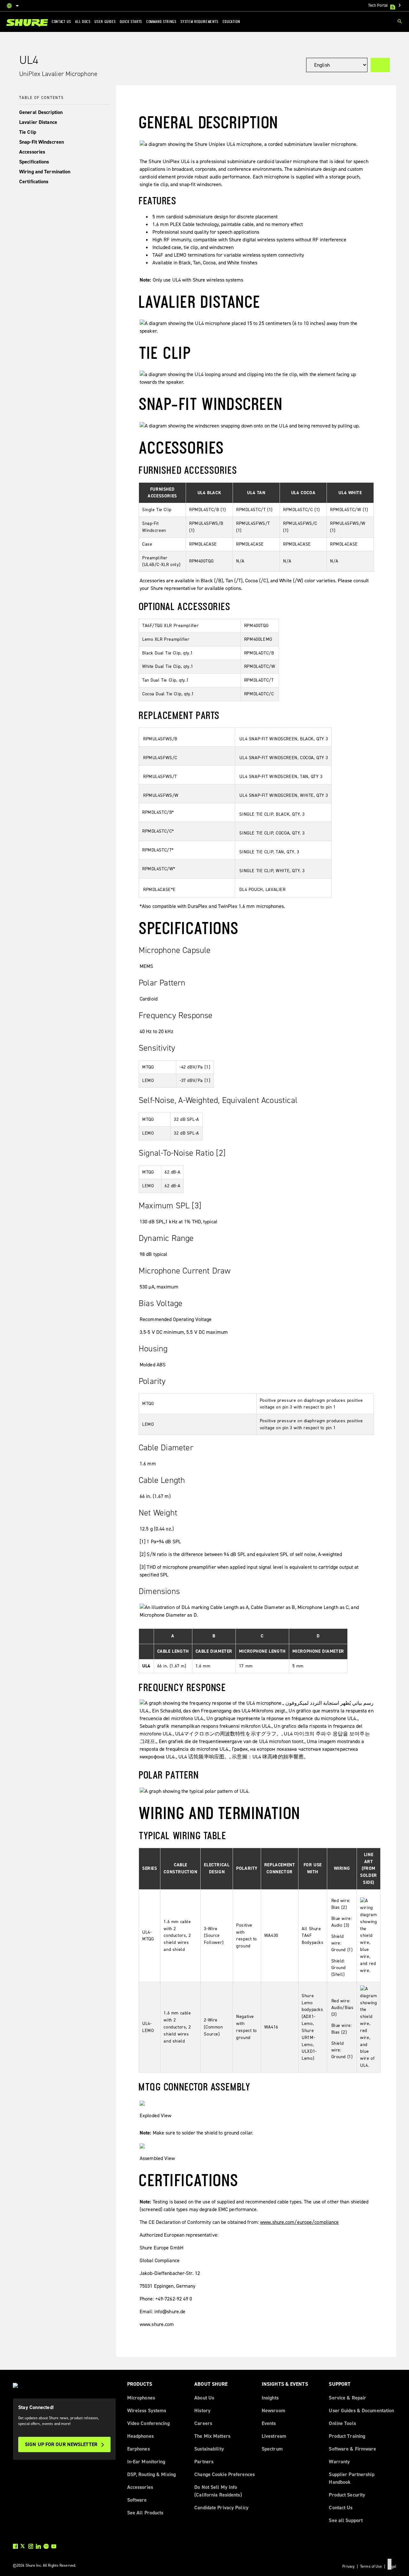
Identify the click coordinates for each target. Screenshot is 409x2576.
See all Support (346, 2520)
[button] (65, 113)
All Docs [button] (83, 21)
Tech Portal (385, 5)
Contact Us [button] (62, 21)
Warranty (339, 2462)
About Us (204, 2398)
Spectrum (272, 2449)
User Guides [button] (105, 21)
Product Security (347, 2495)
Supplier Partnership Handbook (351, 2478)
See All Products (145, 2513)
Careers (203, 2423)
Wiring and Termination (45, 172)
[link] (27, 23)
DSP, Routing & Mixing (151, 2474)
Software (137, 2500)
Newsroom (274, 2410)
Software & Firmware (352, 2449)
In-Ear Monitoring (146, 2462)
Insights (270, 2398)
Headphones (140, 2436)
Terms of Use (371, 2566)
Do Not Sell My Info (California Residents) (218, 2491)
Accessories (32, 152)
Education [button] (232, 21)
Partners (204, 2462)
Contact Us (341, 2508)
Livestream (274, 2436)
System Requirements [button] (199, 21)
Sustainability (209, 2449)
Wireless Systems (147, 2410)
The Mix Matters (212, 2436)
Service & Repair (347, 2398)
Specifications (34, 162)
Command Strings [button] (162, 21)
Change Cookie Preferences (224, 2474)
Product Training (347, 2436)
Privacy (348, 2566)
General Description (41, 112)
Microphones (141, 2398)
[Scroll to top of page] (390, 2564)
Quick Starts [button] (131, 21)
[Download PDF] (380, 65)
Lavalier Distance (38, 122)
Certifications (34, 181)
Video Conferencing (148, 2423)
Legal (392, 2566)
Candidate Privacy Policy (221, 2508)
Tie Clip (28, 132)
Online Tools (342, 2423)
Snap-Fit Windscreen (42, 142)
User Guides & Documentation (361, 2410)
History (202, 2410)
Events (269, 2423)
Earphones (139, 2449)
